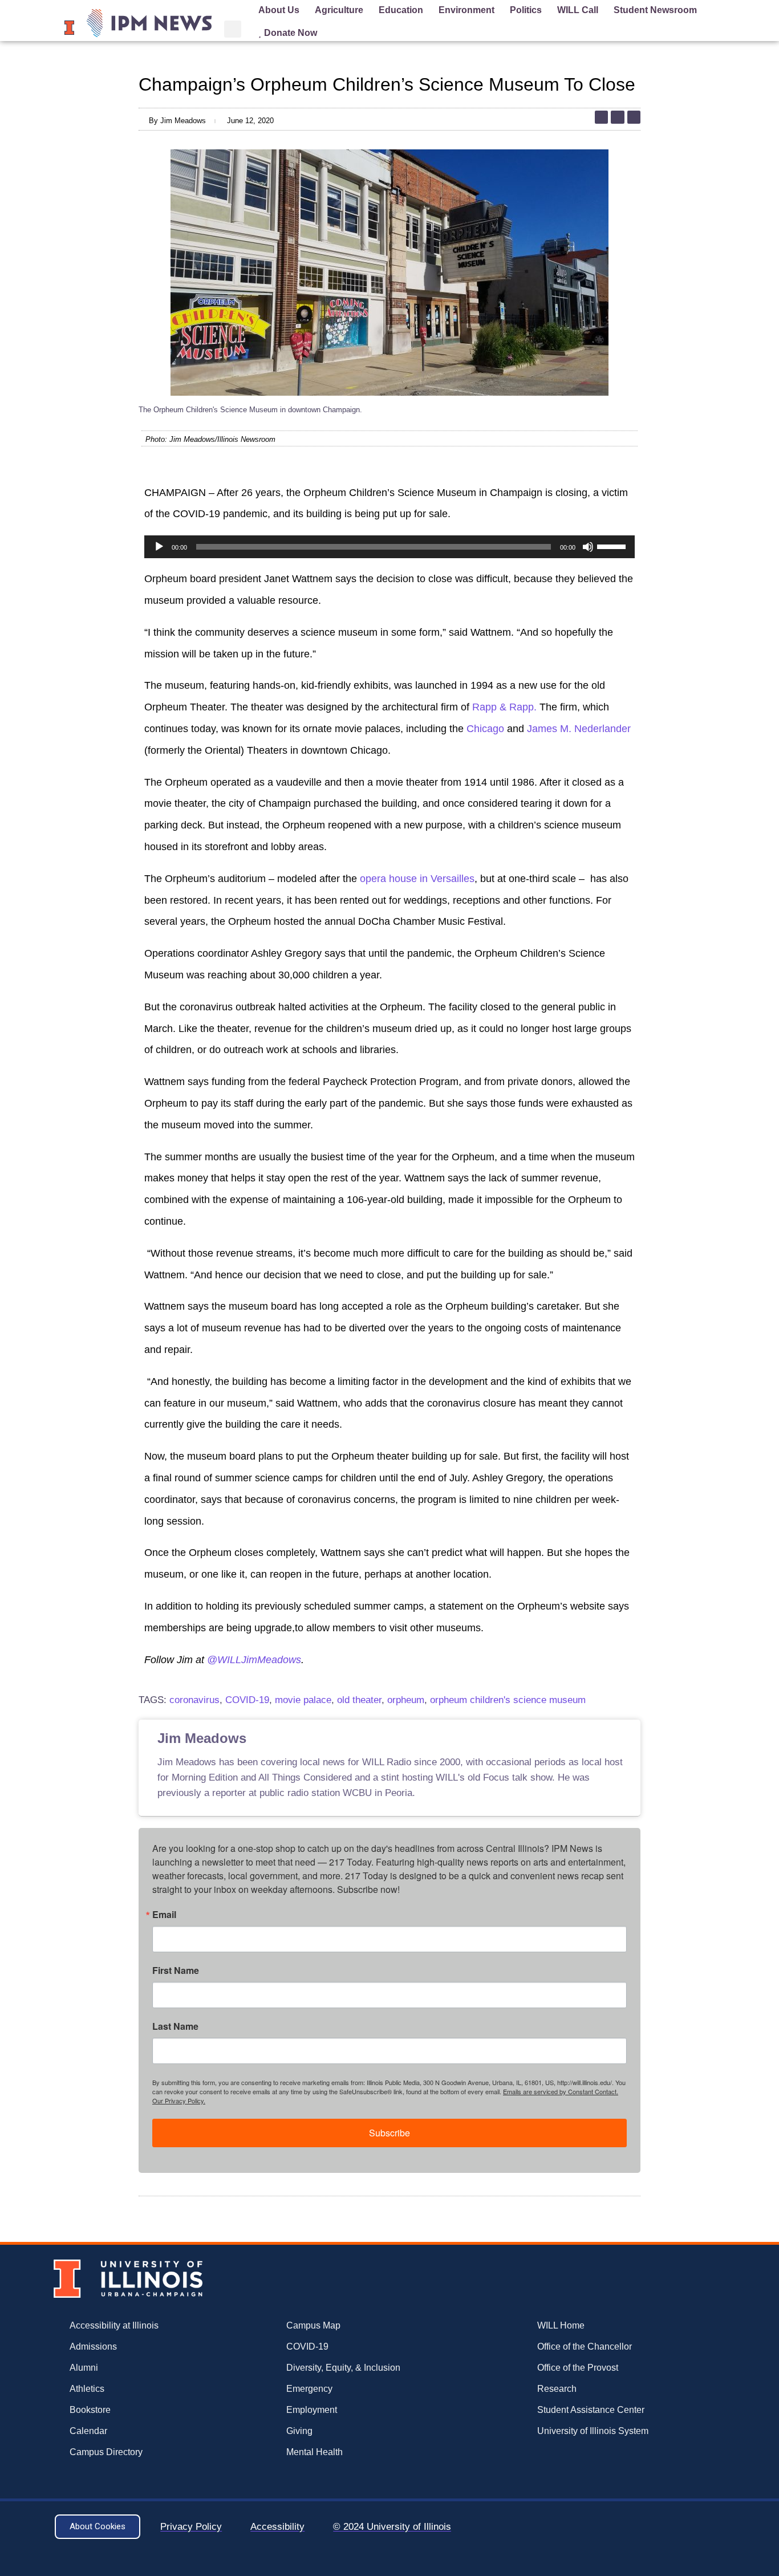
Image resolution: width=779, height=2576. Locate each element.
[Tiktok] (601, 117)
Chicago (485, 729)
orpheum (406, 1700)
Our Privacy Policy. (179, 2100)
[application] (389, 547)
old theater (359, 1700)
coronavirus (194, 1700)
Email (164, 1915)
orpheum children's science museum (508, 1700)
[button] (233, 29)
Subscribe (389, 2133)
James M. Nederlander (579, 729)
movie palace (303, 1700)
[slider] (613, 546)
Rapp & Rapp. (504, 707)
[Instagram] (617, 117)
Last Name (175, 2026)
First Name (176, 1970)
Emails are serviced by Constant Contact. (561, 2091)
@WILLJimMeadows (254, 1660)
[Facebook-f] (634, 117)
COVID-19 (247, 1700)
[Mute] (588, 547)
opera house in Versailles (417, 879)
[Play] (159, 547)
